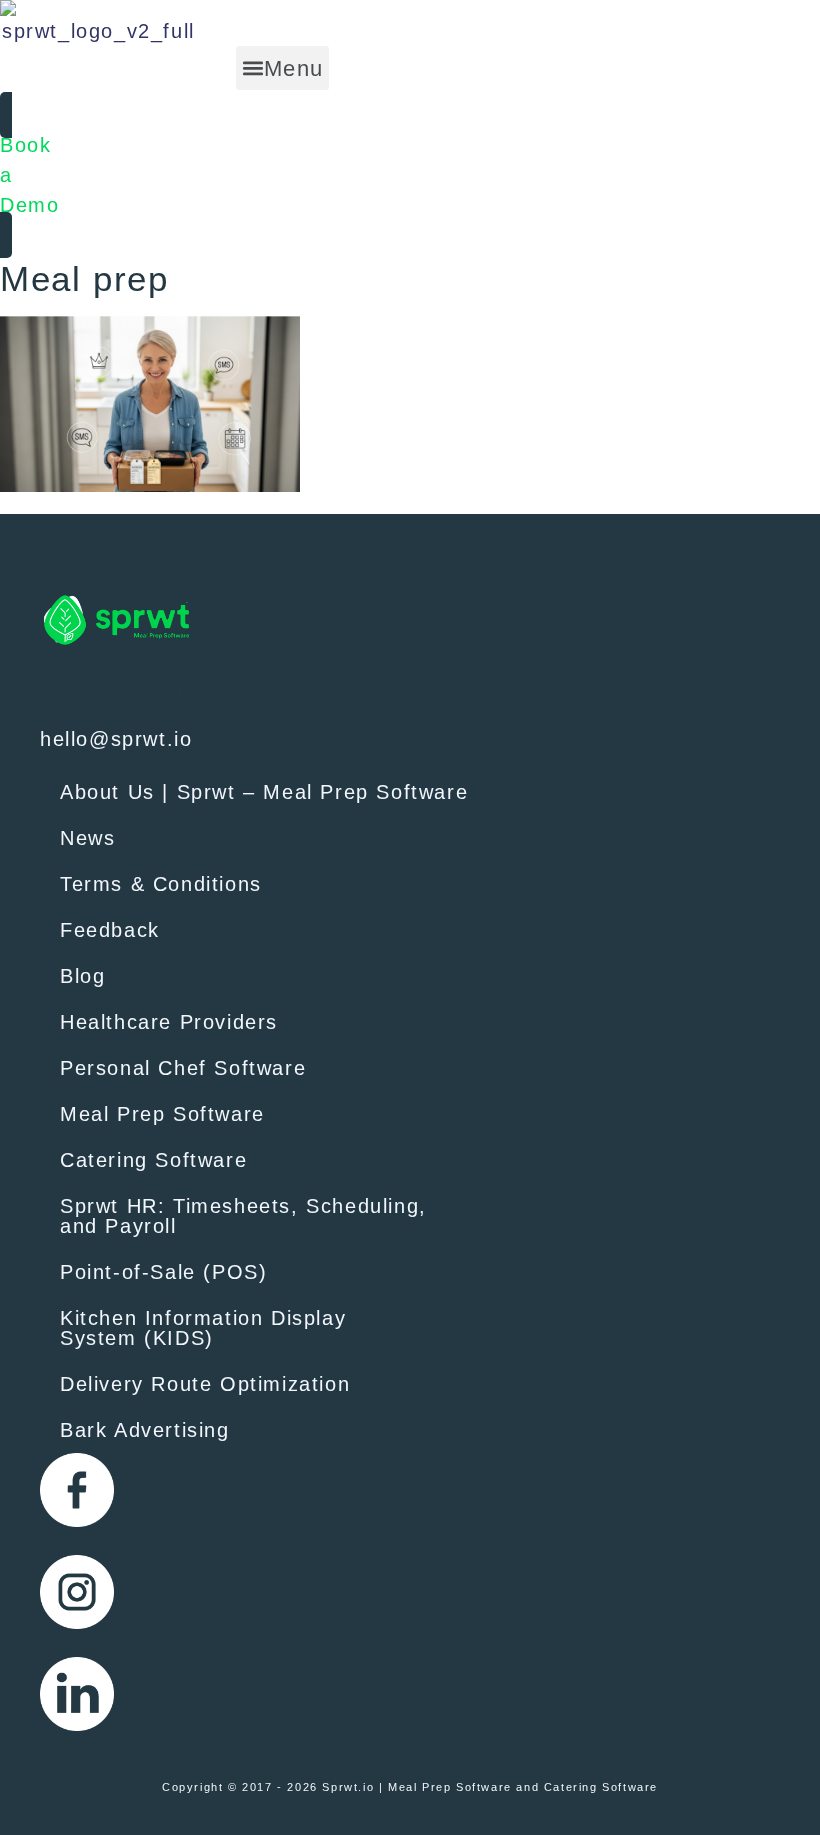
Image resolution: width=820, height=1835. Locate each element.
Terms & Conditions (161, 884)
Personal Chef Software (183, 1068)
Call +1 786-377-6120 (152, 689)
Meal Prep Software (162, 1114)
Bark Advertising (145, 1430)
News (87, 838)
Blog (82, 976)
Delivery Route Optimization (205, 1384)
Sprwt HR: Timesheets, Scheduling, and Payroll (243, 1216)
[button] (282, 68)
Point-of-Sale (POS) (163, 1272)
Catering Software (153, 1160)
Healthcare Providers (169, 1022)
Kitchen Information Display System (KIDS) (203, 1328)
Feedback (110, 930)
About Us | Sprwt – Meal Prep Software (264, 792)
